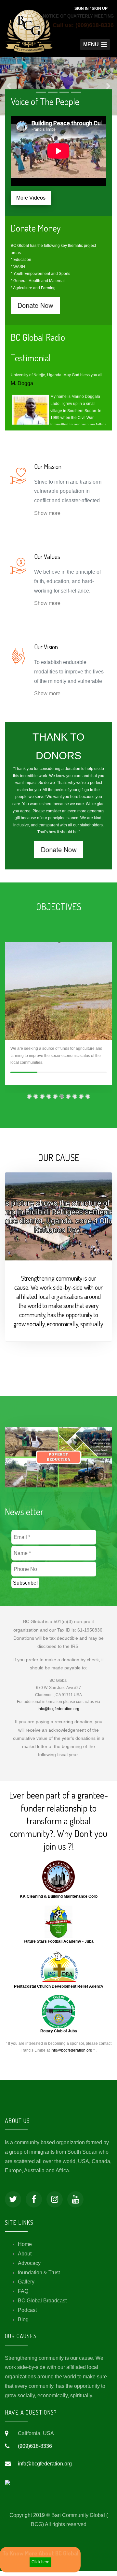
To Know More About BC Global (40, 2553)
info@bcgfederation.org (58, 1714)
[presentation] (7, 1023)
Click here (40, 2562)
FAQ (23, 2296)
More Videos (31, 203)
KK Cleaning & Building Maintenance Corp (59, 1901)
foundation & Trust (39, 2277)
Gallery (26, 2287)
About (25, 2259)
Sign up (100, 8)
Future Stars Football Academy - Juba (59, 1946)
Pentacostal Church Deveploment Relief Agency (59, 1991)
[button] (95, 45)
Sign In (82, 8)
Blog (23, 2324)
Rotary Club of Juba (59, 2036)
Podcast (27, 2315)
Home (25, 2249)
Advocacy (29, 2268)
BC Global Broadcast (42, 2305)
